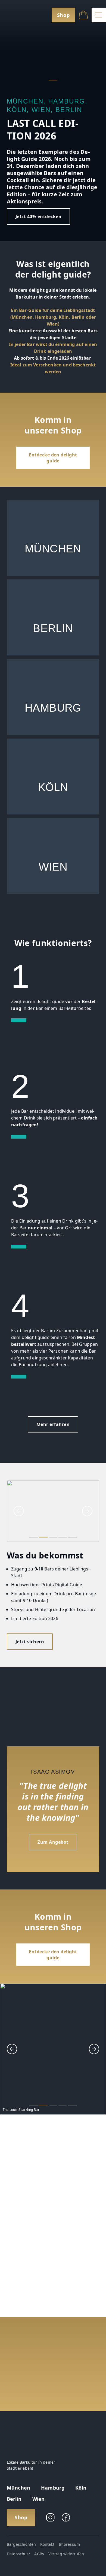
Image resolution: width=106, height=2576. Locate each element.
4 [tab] (63, 1537)
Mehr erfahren (53, 1424)
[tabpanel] (53, 121)
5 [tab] (73, 1537)
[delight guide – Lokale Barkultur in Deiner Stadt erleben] (18, 15)
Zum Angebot (53, 1842)
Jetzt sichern (30, 1642)
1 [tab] (53, 80)
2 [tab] (43, 1537)
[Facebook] (66, 2517)
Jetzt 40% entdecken (38, 216)
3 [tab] (53, 1537)
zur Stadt (53, 538)
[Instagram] (50, 2517)
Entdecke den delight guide (53, 458)
